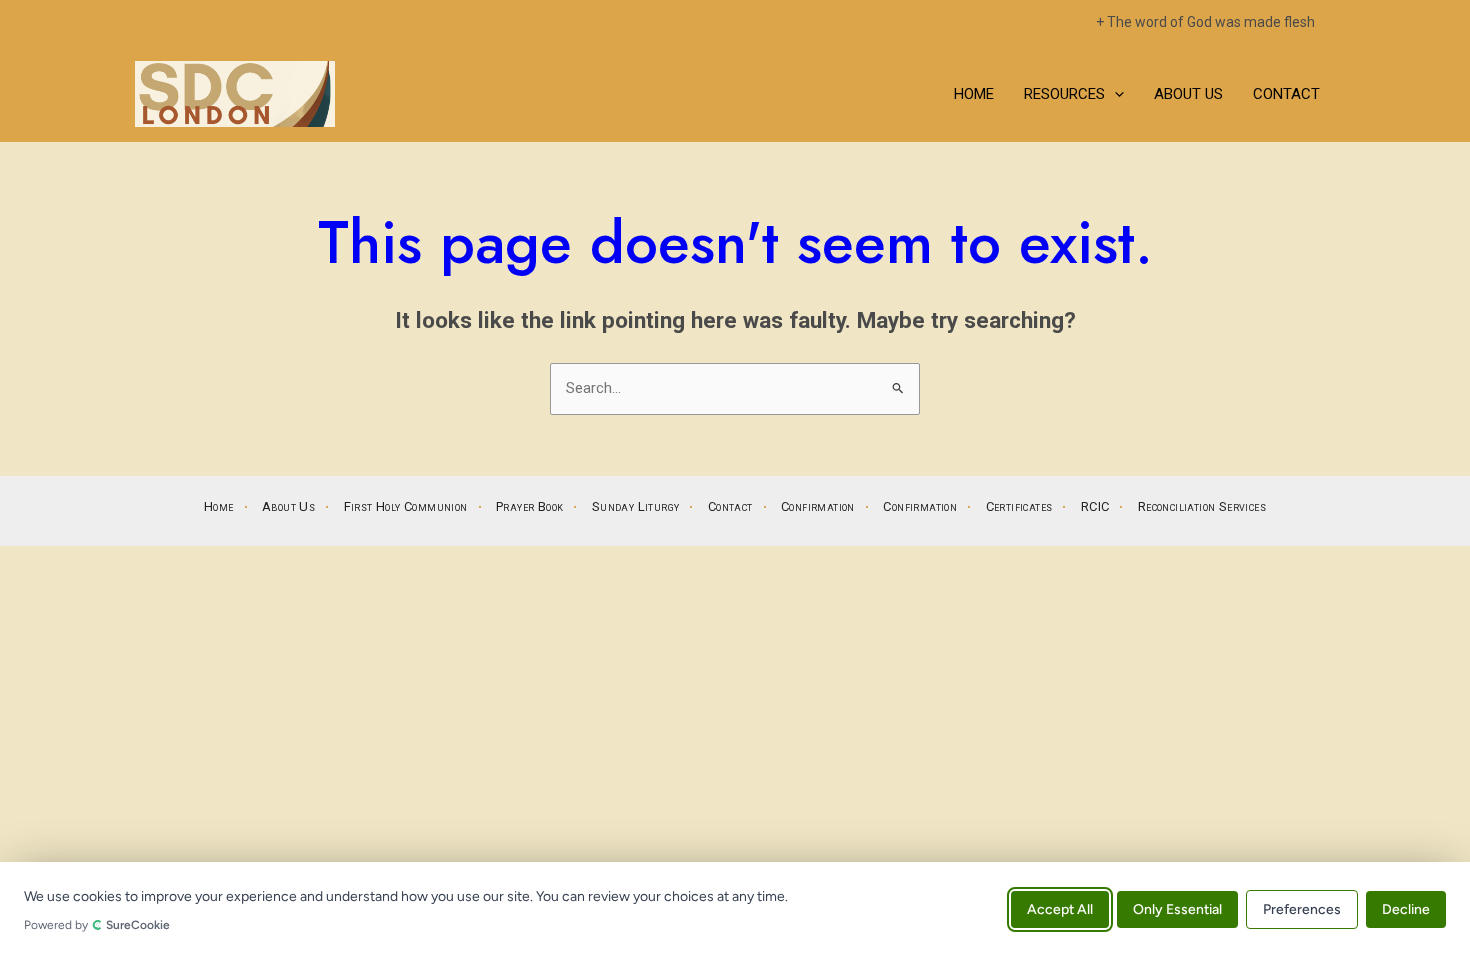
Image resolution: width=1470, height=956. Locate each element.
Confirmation (818, 506)
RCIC (1095, 506)
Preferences (1302, 908)
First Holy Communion (406, 506)
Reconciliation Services (1202, 506)
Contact (1286, 94)
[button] (1114, 94)
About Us (1188, 94)
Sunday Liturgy (636, 506)
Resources (1064, 94)
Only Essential (1177, 908)
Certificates (1019, 506)
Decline (1406, 908)
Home (974, 94)
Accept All (1060, 908)
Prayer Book (529, 506)
